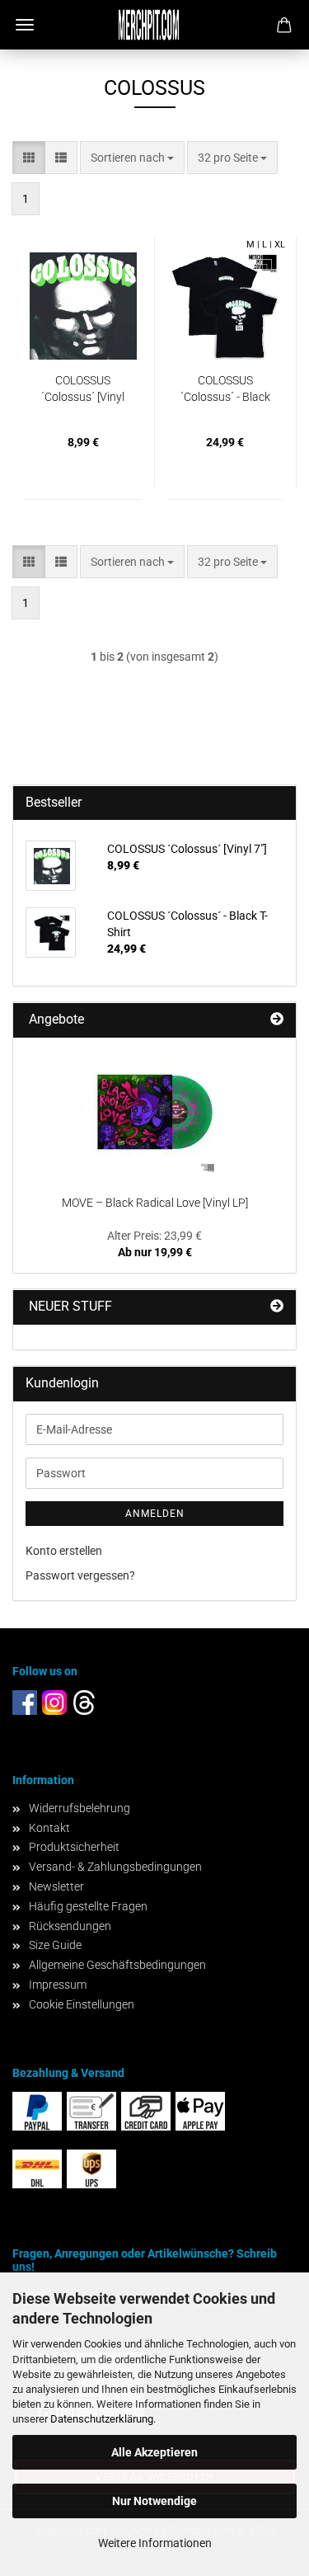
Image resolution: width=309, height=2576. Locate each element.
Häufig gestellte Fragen (88, 1906)
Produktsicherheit (74, 1847)
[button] (29, 158)
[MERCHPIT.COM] (155, 25)
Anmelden (155, 1514)
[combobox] (132, 158)
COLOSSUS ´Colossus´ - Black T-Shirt (225, 389)
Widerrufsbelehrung (80, 1808)
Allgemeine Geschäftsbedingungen (117, 1965)
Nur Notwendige (154, 2501)
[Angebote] (277, 1020)
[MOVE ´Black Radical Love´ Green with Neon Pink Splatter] (155, 1112)
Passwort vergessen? (80, 1575)
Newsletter (56, 1886)
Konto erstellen (64, 1551)
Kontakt (49, 1828)
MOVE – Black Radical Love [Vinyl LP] (155, 1203)
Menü (25, 25)
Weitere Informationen (155, 2543)
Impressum (58, 1985)
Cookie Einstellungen (82, 2004)
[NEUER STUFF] (277, 1307)
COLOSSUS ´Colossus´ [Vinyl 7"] (83, 389)
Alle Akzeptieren (154, 2452)
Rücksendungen (70, 1926)
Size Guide (55, 1945)
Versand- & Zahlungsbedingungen (115, 1867)
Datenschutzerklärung (102, 2419)
